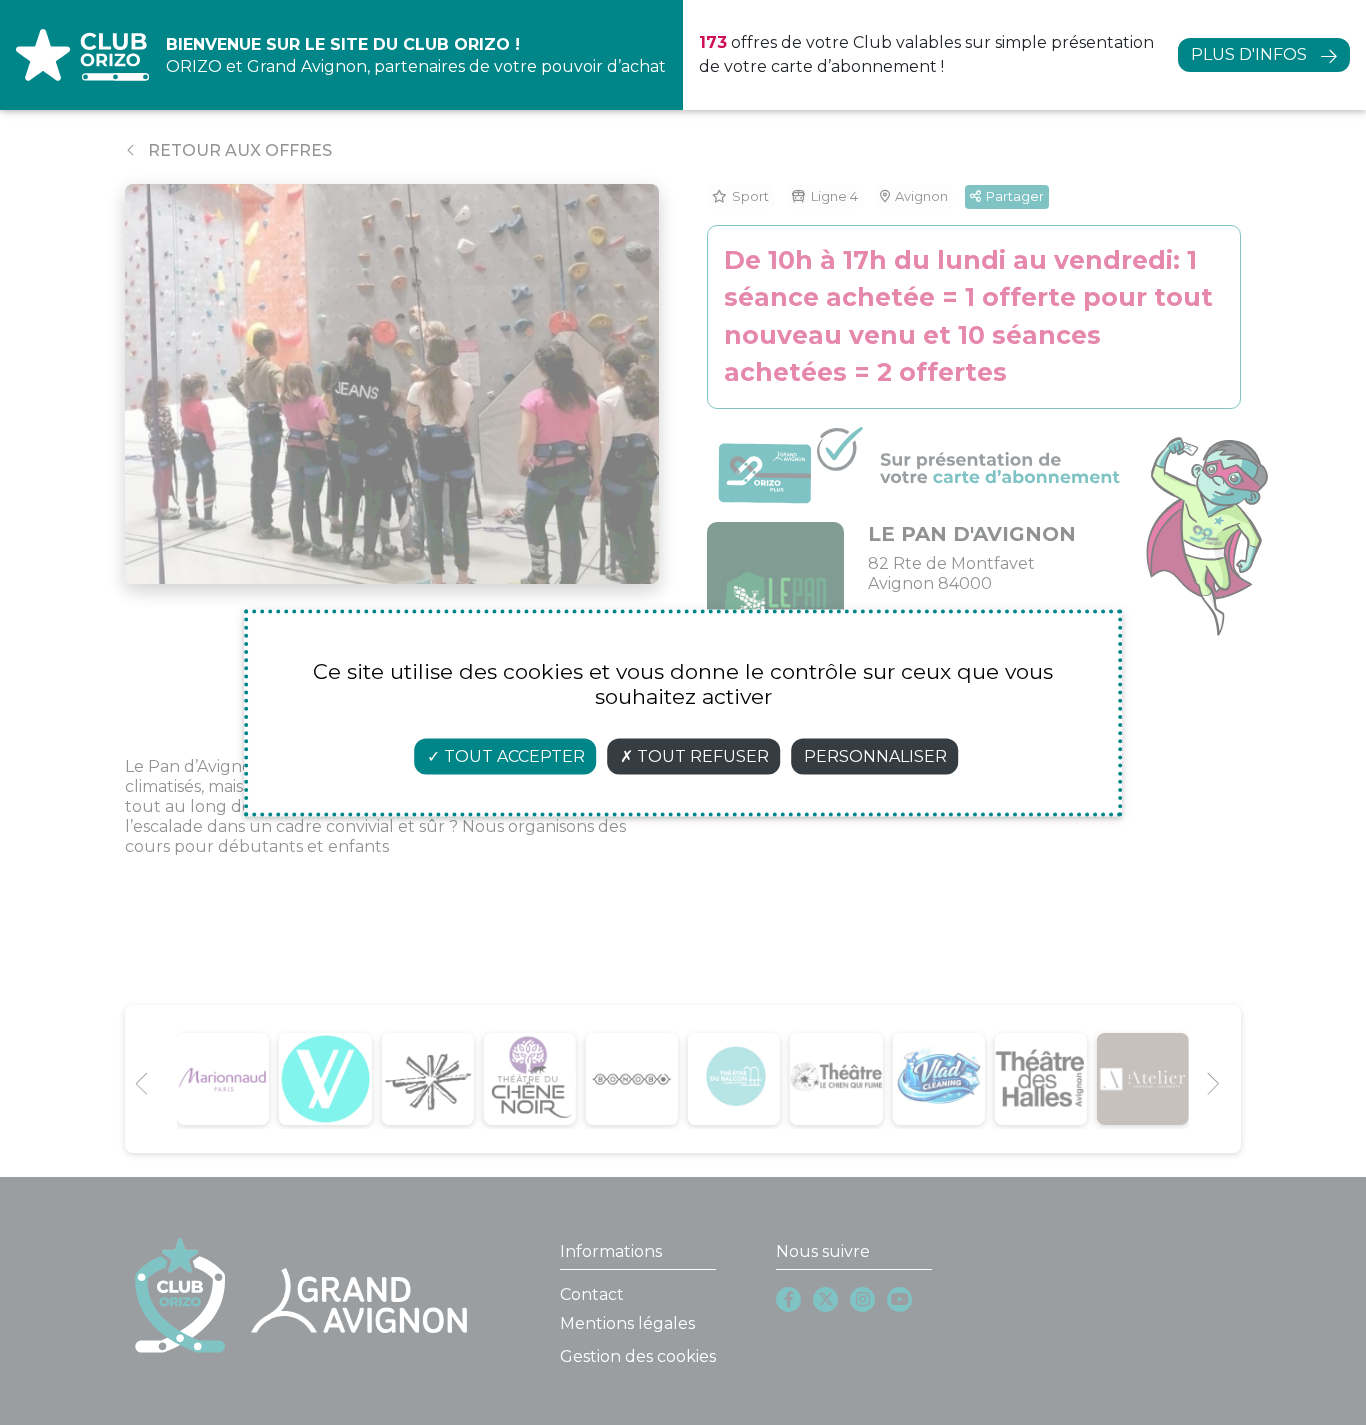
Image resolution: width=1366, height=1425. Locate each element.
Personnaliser (875, 755)
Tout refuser (701, 755)
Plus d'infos (1249, 54)
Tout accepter (512, 755)
